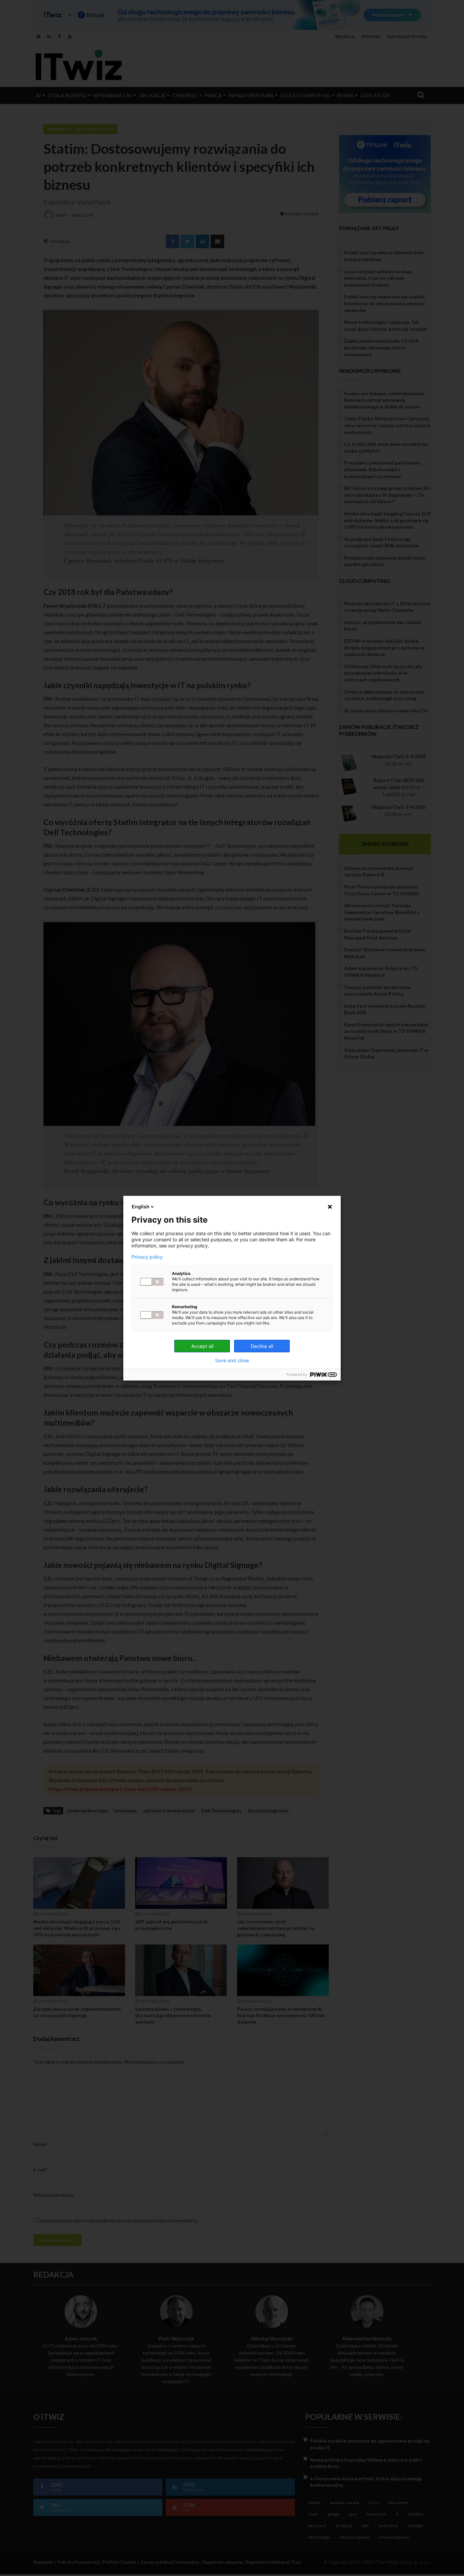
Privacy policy (147, 1257)
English (141, 1207)
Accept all (202, 1346)
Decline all (262, 1346)
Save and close (232, 1360)
